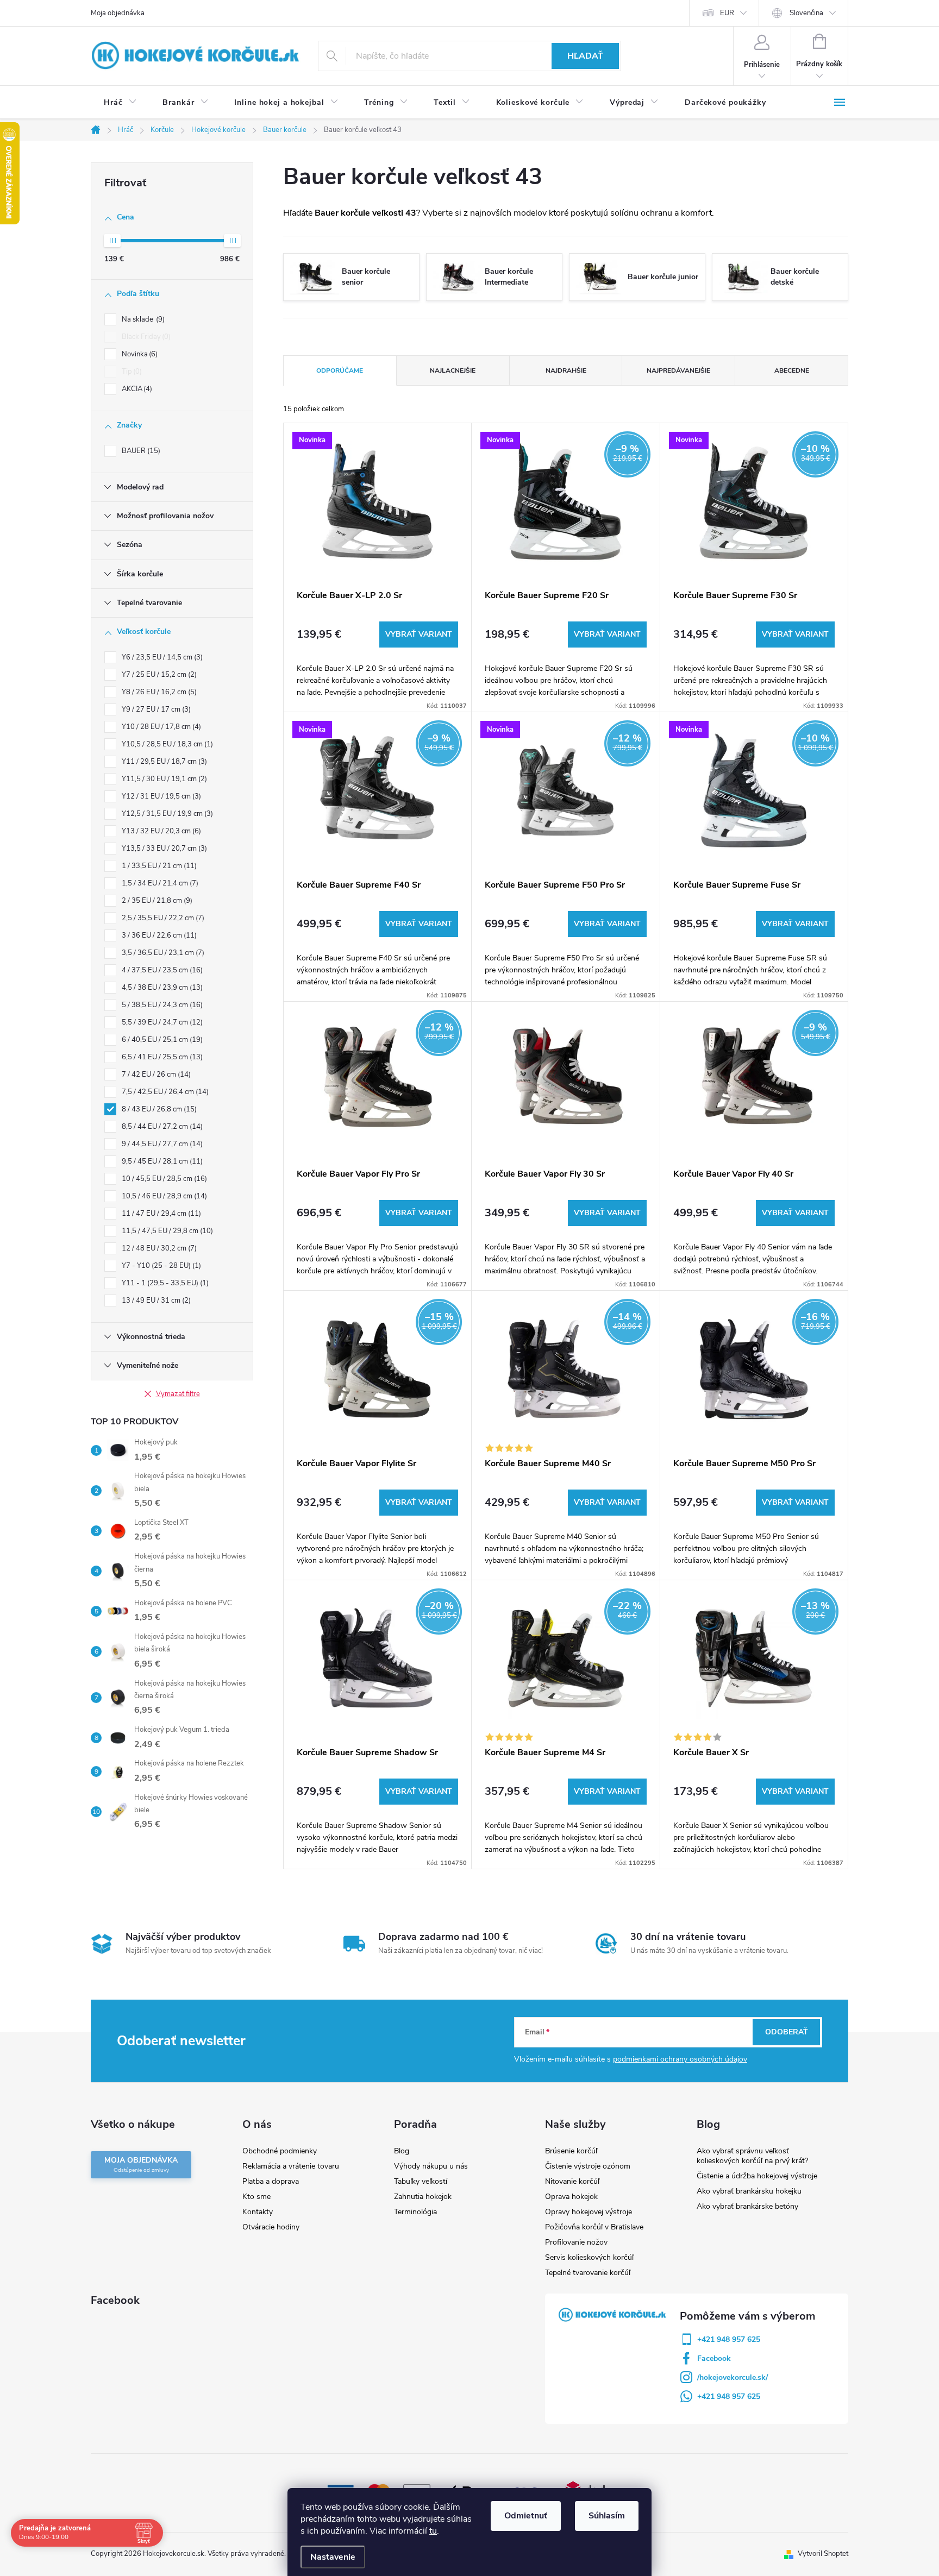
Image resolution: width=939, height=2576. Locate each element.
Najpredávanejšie (678, 370)
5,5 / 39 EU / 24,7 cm (161, 1022)
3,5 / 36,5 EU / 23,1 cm (162, 953)
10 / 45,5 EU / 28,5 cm (163, 1179)
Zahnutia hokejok (423, 2197)
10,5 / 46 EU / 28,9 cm (163, 1196)
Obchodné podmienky (280, 2151)
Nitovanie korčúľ (572, 2181)
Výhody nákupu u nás (431, 2166)
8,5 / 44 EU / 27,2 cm (161, 1127)
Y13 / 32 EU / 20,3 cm (160, 831)
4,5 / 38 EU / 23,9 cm (161, 988)
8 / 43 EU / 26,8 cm (158, 1109)
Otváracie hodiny (271, 2227)
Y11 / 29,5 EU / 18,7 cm (163, 762)
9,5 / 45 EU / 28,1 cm (161, 1161)
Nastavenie (333, 2557)
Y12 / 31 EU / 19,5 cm (160, 796)
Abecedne (792, 370)
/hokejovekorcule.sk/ (733, 2377)
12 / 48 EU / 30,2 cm (158, 1248)
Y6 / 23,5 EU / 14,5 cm (161, 657)
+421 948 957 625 (729, 2339)
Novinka (139, 354)
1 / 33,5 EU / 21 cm (158, 866)
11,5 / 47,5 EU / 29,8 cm (166, 1231)
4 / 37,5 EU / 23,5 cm (161, 970)
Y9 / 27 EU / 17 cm (155, 709)
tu (433, 2531)
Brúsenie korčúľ (571, 2151)
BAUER (140, 451)
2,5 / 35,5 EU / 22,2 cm (162, 918)
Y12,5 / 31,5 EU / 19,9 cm (166, 814)
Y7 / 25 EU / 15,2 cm (158, 675)
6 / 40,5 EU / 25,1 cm (161, 1040)
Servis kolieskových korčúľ (589, 2257)
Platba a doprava (271, 2181)
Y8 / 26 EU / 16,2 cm (158, 692)
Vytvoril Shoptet (823, 2554)
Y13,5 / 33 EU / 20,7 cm (163, 849)
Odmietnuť (526, 2516)
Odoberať (787, 2032)
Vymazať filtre (178, 1394)
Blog (402, 2151)
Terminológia (415, 2212)
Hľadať (585, 56)
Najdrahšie (566, 370)
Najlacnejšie (453, 370)
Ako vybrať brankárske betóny (747, 2206)
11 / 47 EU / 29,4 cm (160, 1214)
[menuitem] (120, 103)
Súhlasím (607, 2516)
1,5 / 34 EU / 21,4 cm (159, 883)
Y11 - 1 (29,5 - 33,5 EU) (164, 1283)
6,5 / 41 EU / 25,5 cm (161, 1057)
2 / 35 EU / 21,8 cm (156, 901)
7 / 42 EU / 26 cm (155, 1075)
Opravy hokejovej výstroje (589, 2212)
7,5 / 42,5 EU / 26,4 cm (164, 1092)
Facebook (714, 2358)
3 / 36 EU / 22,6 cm (158, 935)
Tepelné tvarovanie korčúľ (588, 2273)
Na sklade (142, 319)
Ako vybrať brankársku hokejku (749, 2191)
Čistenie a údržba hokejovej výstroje (757, 2176)
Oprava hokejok (571, 2197)
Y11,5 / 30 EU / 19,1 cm (163, 779)
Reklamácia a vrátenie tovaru (291, 2166)
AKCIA (136, 389)
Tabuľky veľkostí (421, 2181)
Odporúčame (340, 370)
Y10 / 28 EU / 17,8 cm (160, 727)
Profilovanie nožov (576, 2242)
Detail (419, 634)
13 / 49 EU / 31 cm (155, 1300)
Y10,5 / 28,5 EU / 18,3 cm (166, 744)
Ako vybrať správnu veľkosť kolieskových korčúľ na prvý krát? (752, 2156)
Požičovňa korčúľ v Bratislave (594, 2227)
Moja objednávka (118, 13)
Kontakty (258, 2212)
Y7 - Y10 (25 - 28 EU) (160, 1266)
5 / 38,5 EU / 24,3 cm (161, 1005)
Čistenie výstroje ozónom (588, 2166)
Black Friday (145, 337)
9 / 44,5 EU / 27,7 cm (161, 1144)
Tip (131, 372)
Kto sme (256, 2197)
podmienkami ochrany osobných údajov (680, 2059)
